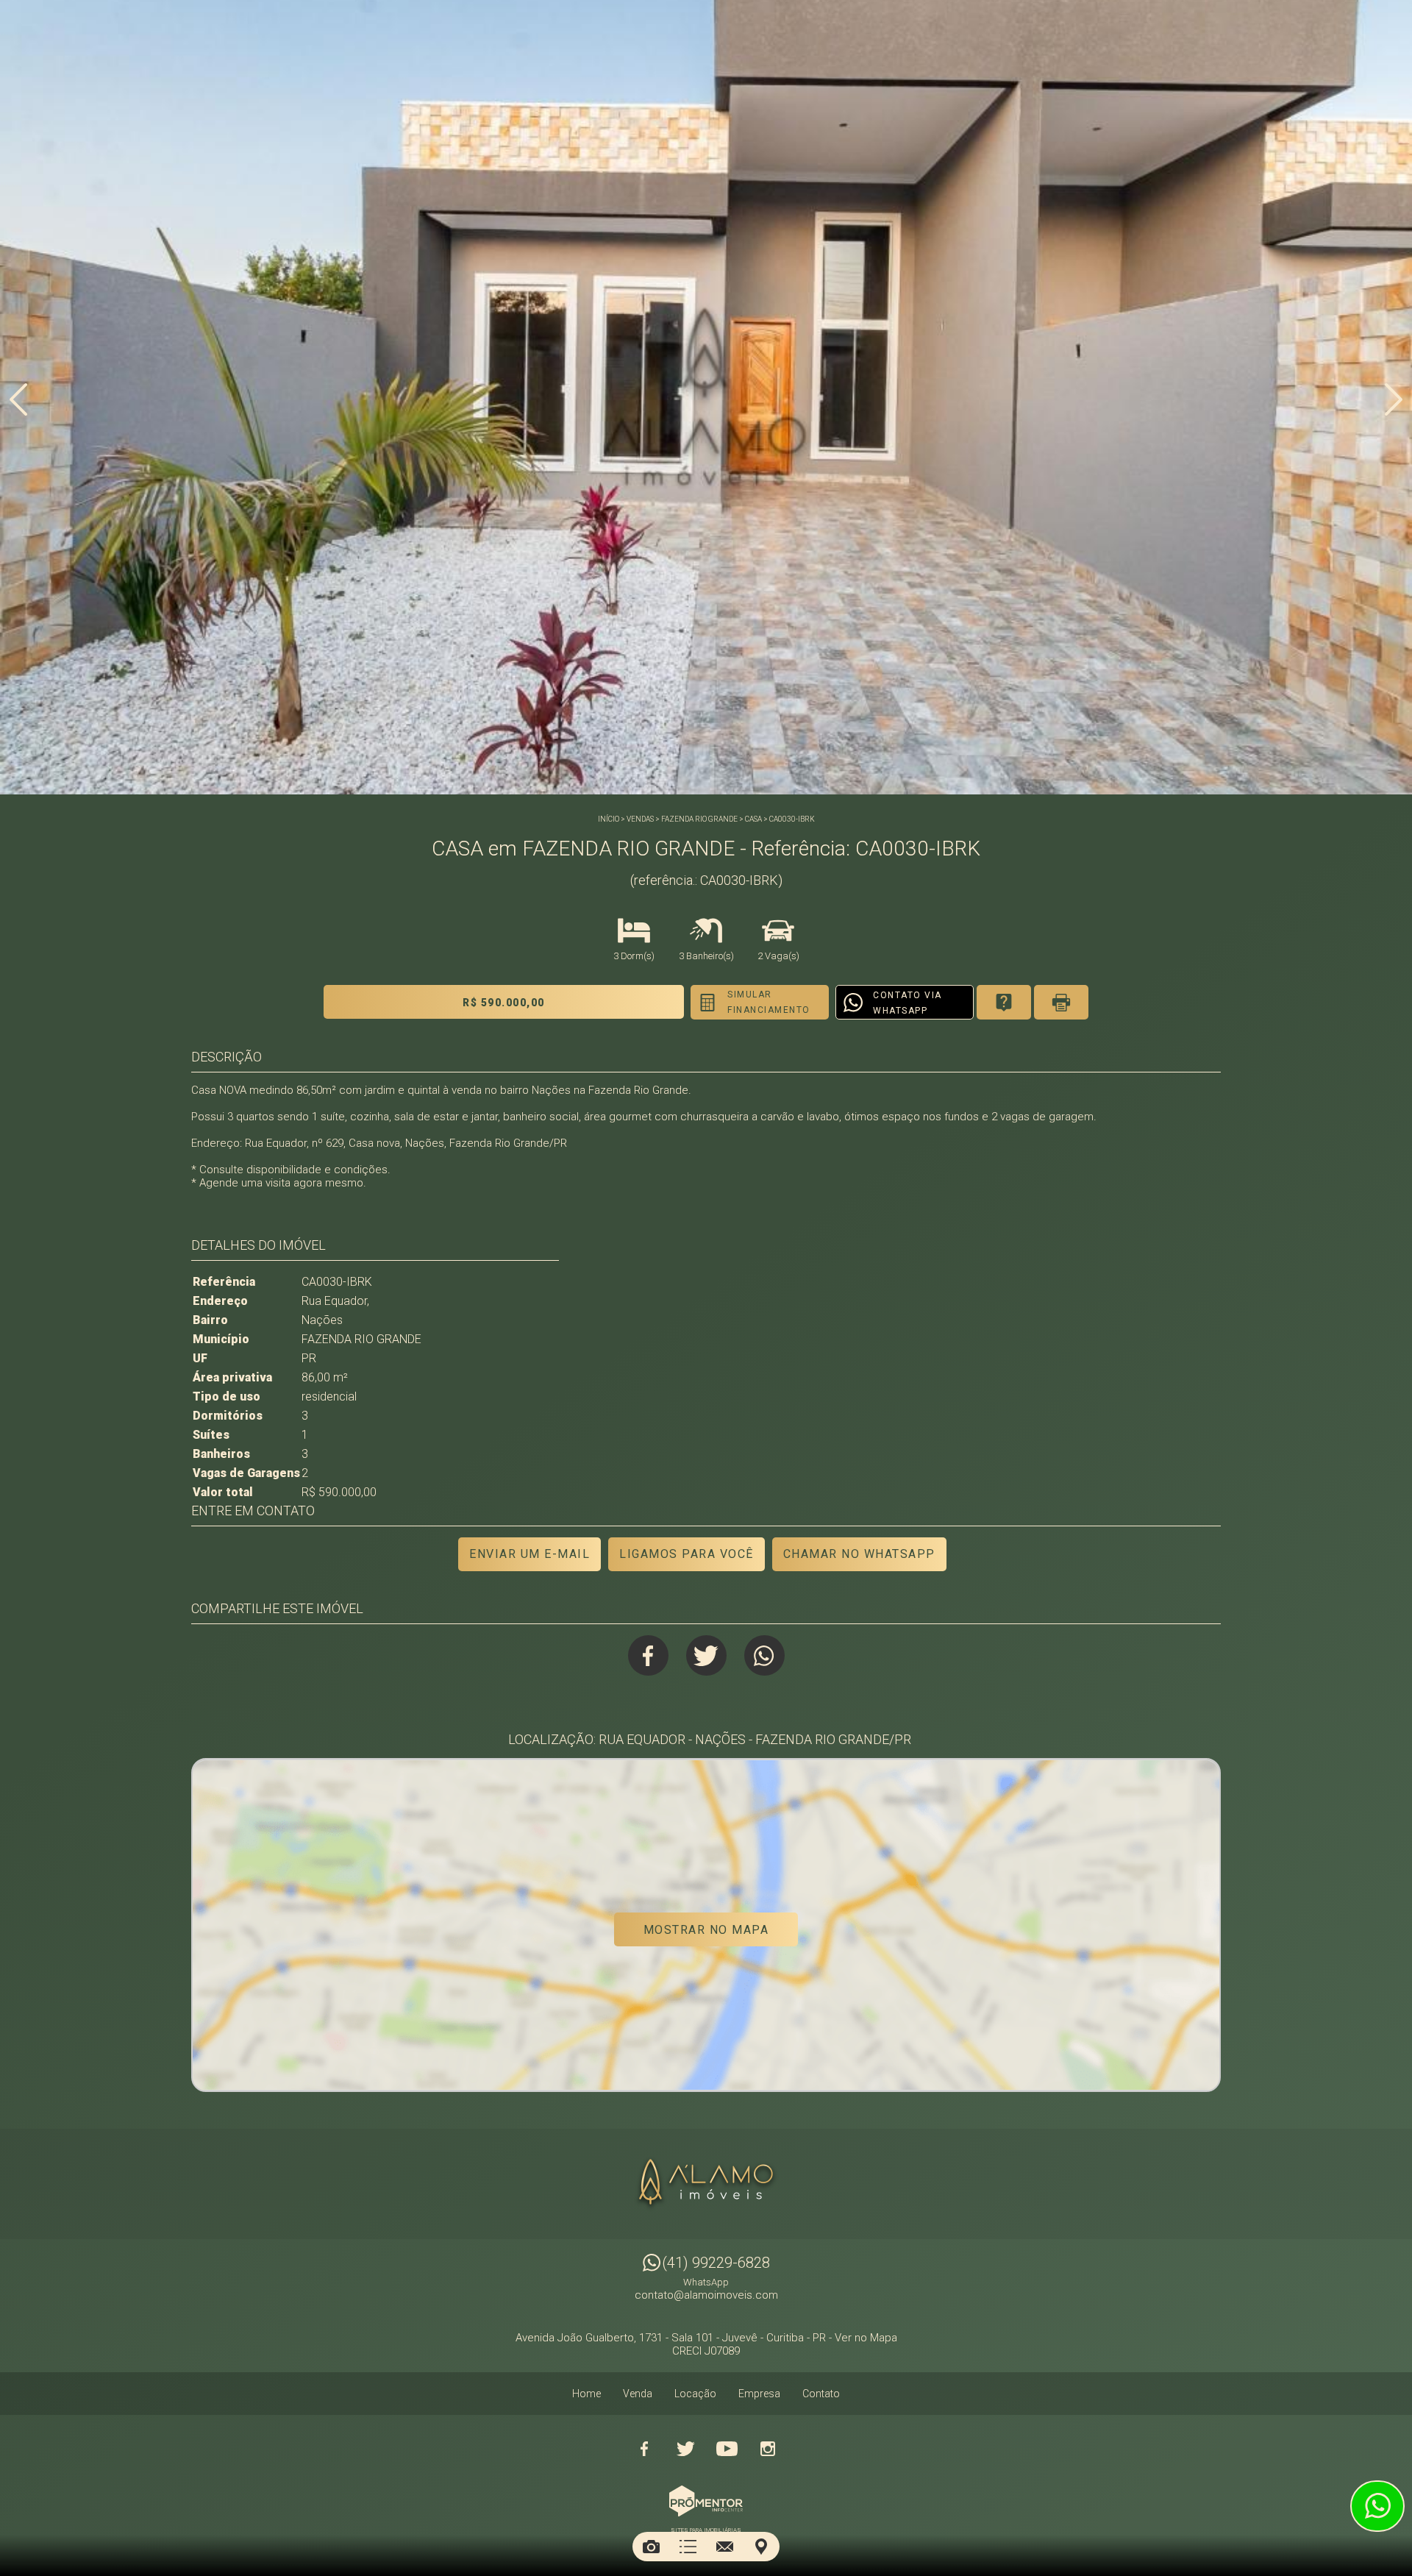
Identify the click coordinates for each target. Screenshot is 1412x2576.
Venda (638, 2394)
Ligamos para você (687, 1554)
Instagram (768, 2449)
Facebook (648, 1655)
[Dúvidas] (1004, 1002)
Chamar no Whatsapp (859, 1554)
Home (586, 2394)
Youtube (727, 2449)
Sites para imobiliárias (706, 2530)
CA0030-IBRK (792, 819)
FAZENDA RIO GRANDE (699, 819)
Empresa (759, 2394)
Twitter (706, 1655)
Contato (821, 2394)
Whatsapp (764, 1655)
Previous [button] (18, 399)
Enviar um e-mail (529, 1554)
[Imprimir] (1061, 1002)
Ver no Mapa (866, 2338)
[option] (706, 397)
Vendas (640, 819)
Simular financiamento (769, 1002)
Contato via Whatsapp (908, 1003)
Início (609, 819)
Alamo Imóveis (706, 2184)
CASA (753, 819)
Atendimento (1377, 2506)
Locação (695, 2394)
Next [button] (1394, 399)
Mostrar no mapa (706, 1930)
